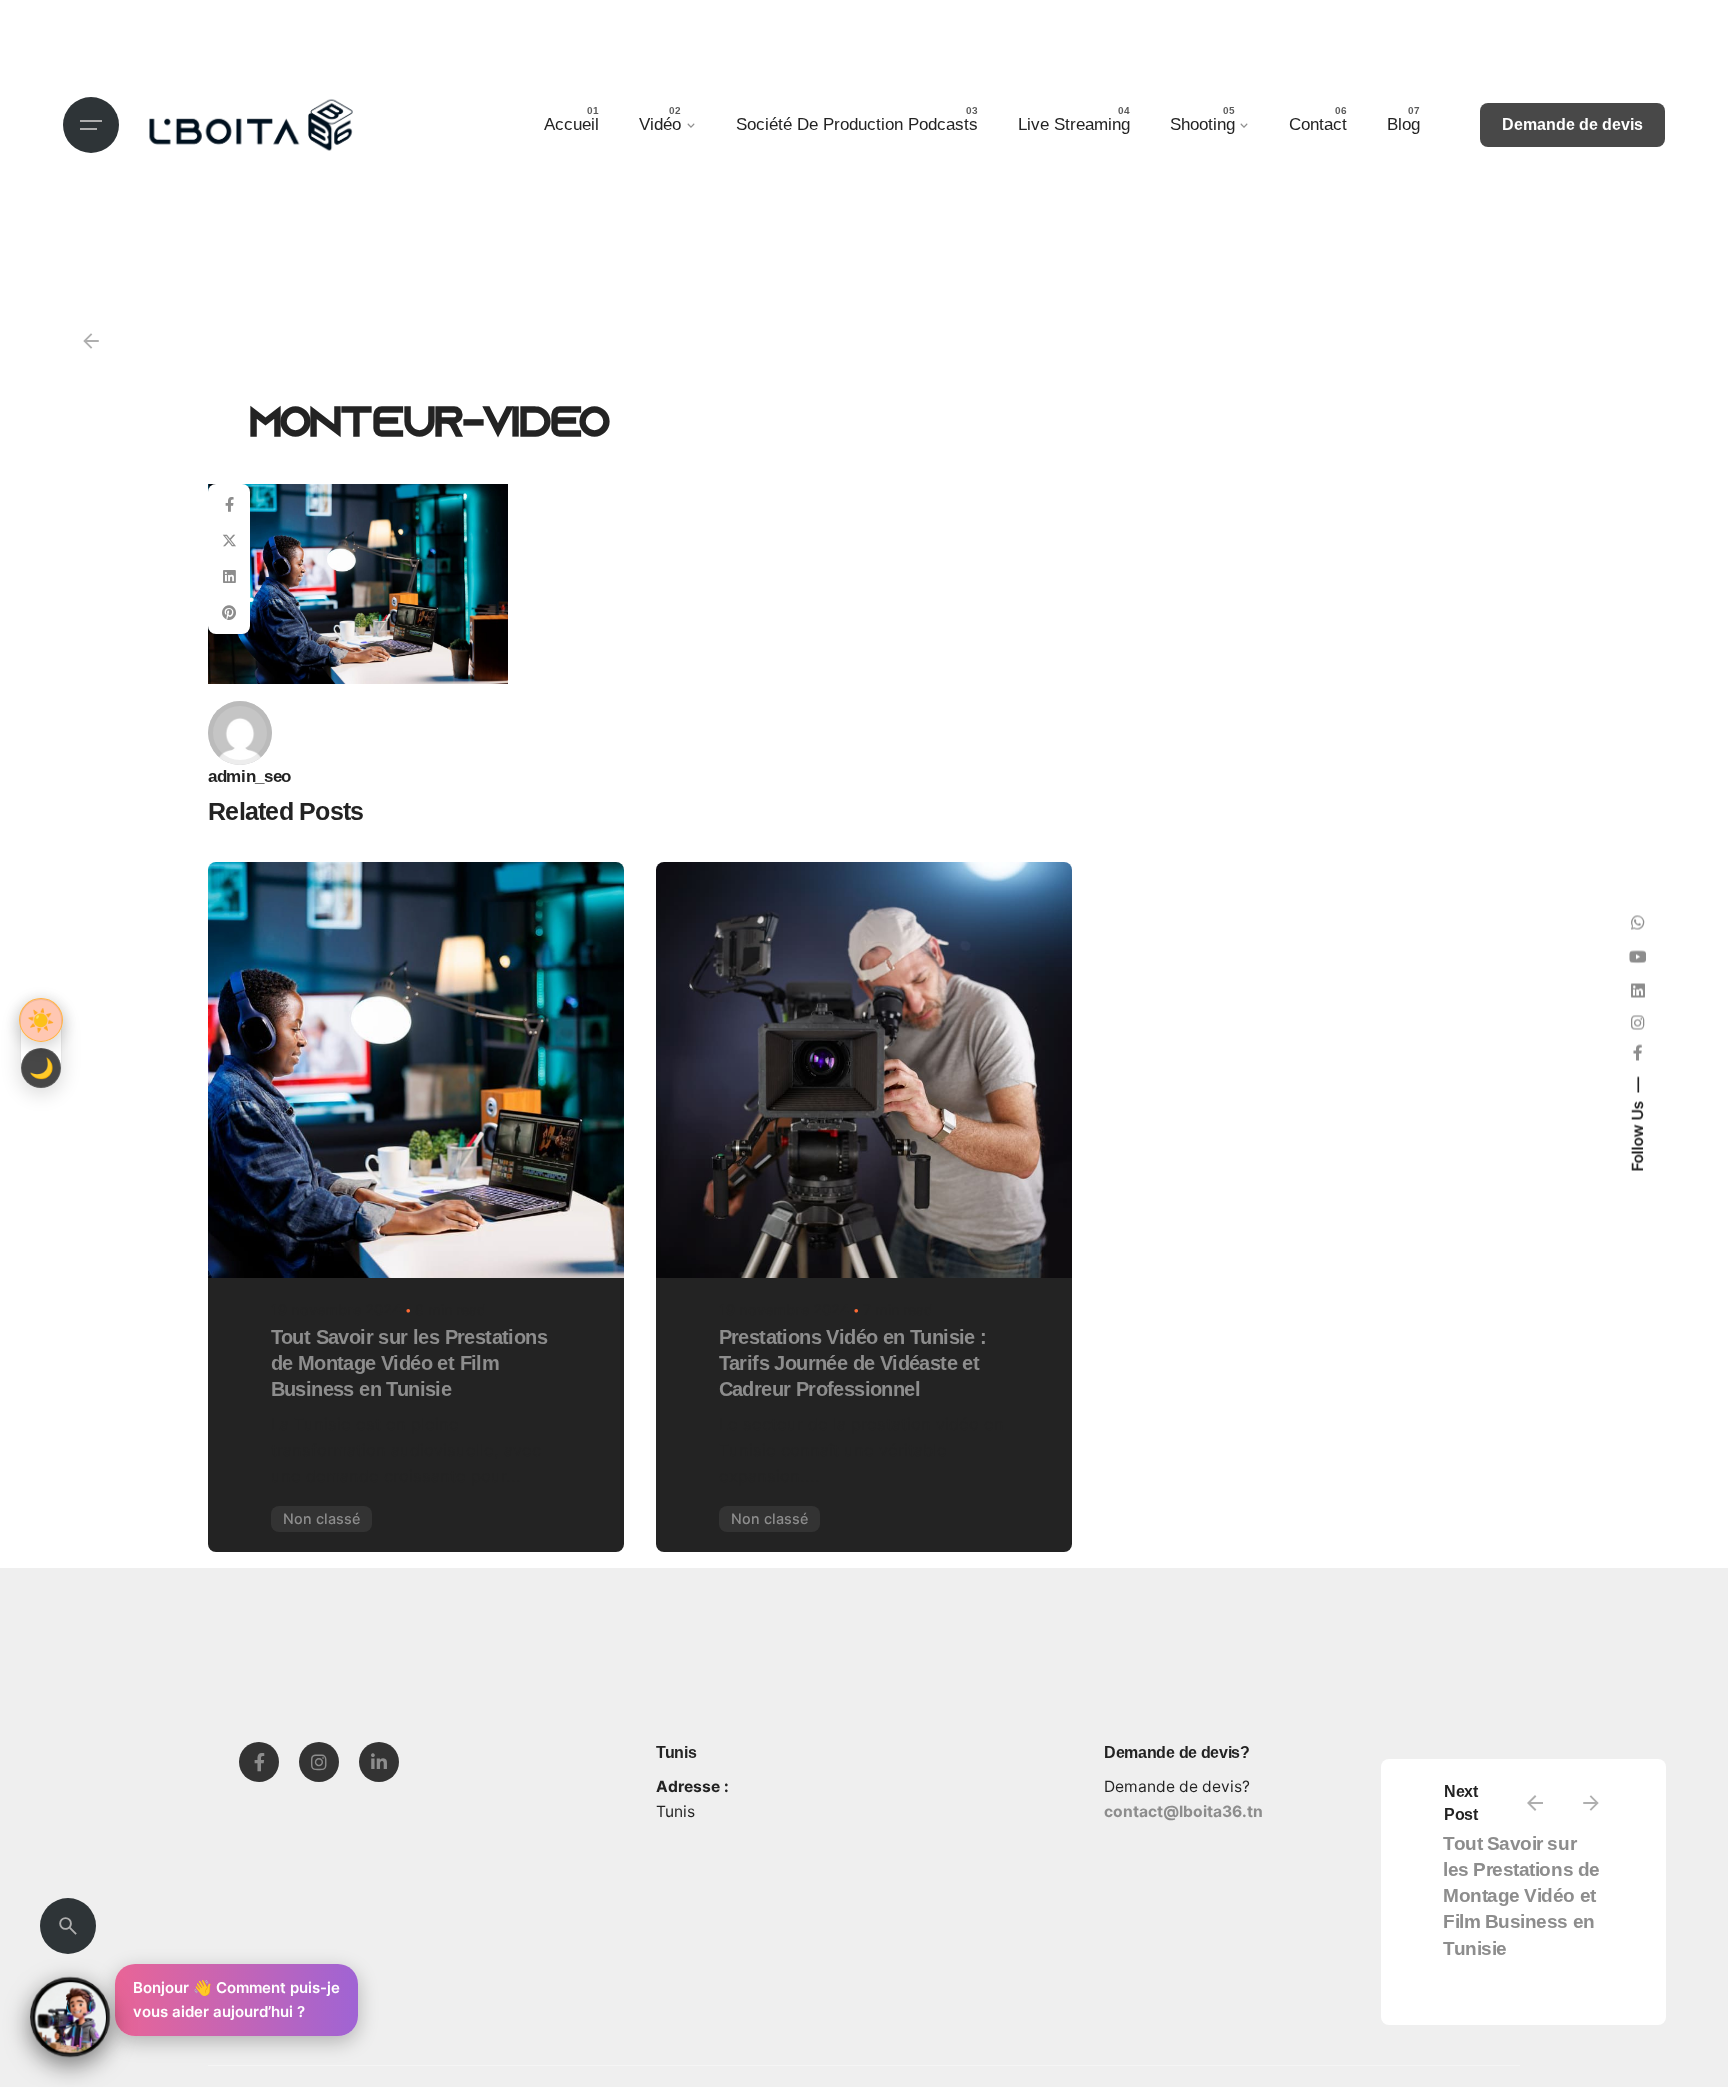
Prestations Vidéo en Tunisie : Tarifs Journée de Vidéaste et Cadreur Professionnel (853, 1363)
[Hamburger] (91, 125)
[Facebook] (259, 1762)
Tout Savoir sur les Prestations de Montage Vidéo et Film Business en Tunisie (1521, 1896)
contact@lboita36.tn (1183, 1811)
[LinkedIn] (379, 1762)
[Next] (1591, 1803)
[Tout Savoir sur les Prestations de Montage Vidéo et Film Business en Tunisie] (416, 1070)
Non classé (321, 1518)
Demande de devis (1572, 124)
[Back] (91, 341)
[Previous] (1535, 1803)
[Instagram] (319, 1762)
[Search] (68, 1926)
